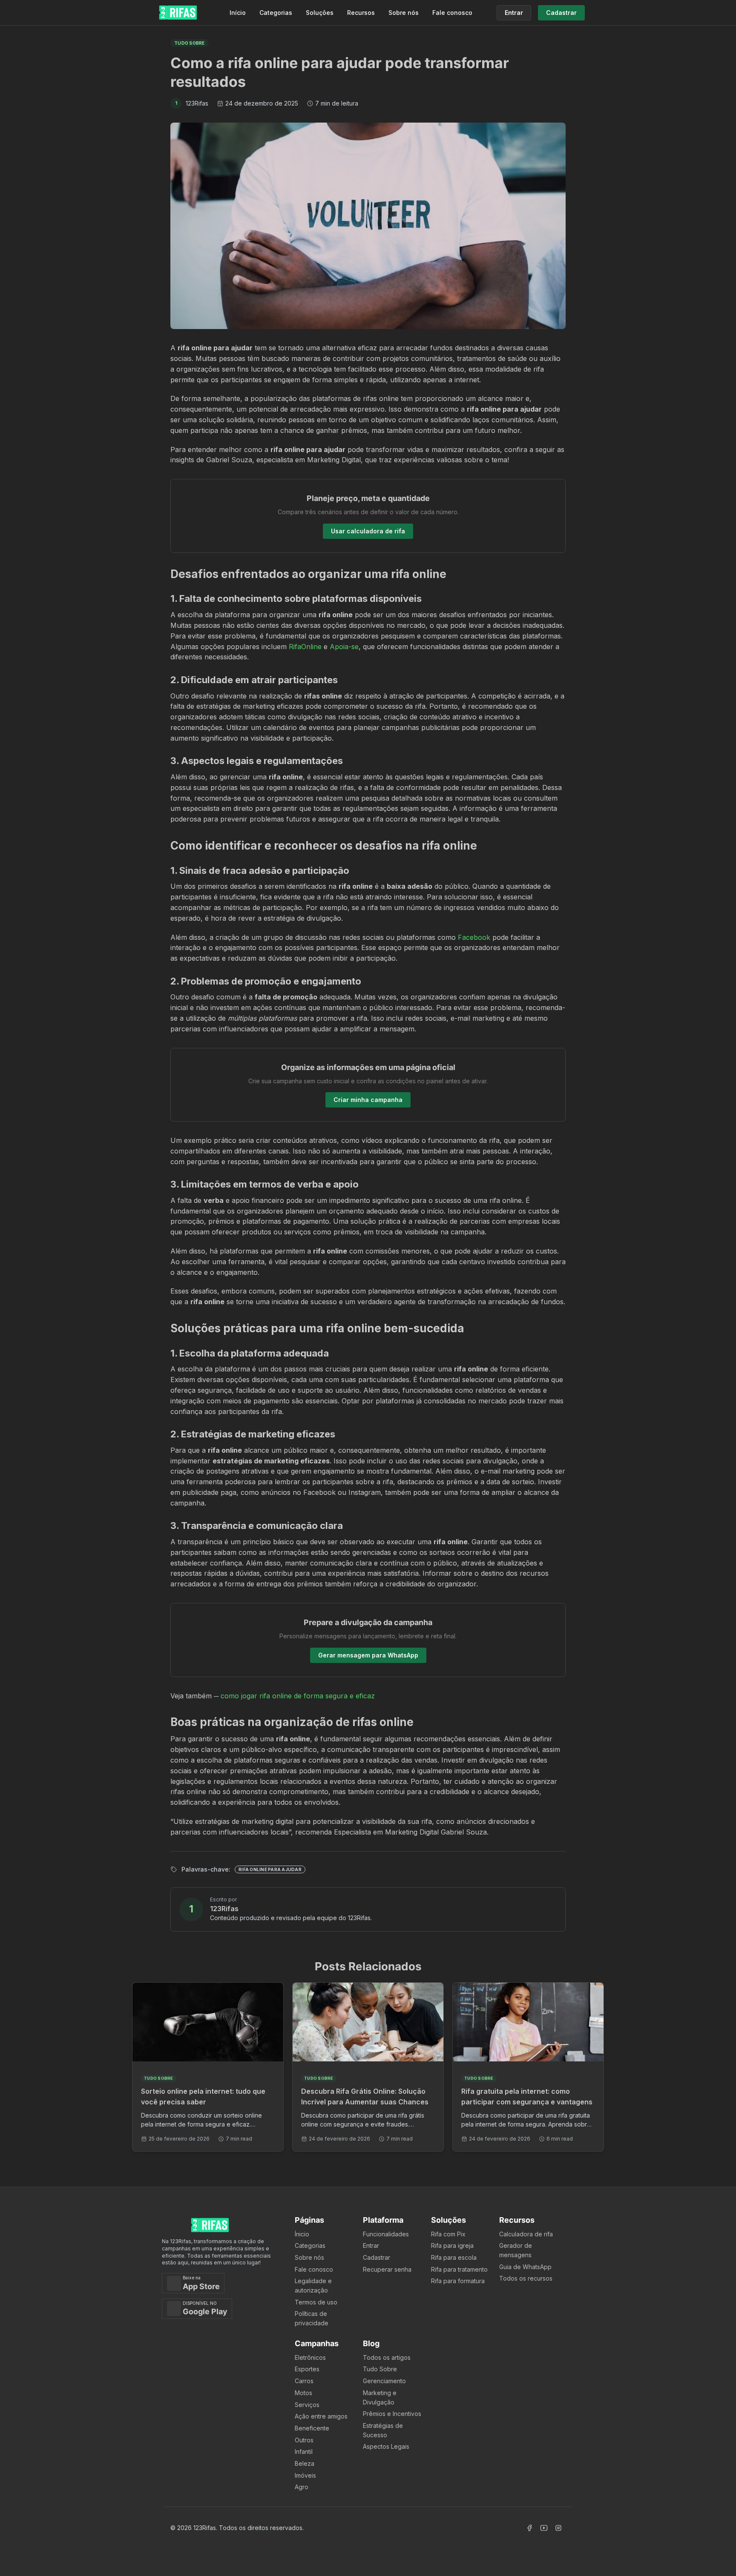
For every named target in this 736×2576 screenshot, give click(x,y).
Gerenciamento (384, 2381)
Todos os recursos (526, 2278)
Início (238, 13)
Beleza (305, 2463)
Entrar (371, 2245)
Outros (304, 2440)
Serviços (307, 2405)
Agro (302, 2487)
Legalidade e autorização (313, 2285)
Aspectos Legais (386, 2446)
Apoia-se (344, 647)
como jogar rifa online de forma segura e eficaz (298, 1696)
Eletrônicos (310, 2357)
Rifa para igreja (452, 2245)
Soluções (320, 13)
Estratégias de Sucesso (383, 2430)
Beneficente (312, 2428)
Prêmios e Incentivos (392, 2414)
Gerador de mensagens (516, 2250)
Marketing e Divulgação (380, 2397)
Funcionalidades (386, 2234)
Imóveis (305, 2475)
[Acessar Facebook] (529, 2528)
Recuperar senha (387, 2269)
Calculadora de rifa (526, 2234)
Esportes (307, 2369)
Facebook (474, 937)
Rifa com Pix (448, 2234)
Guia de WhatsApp (525, 2267)
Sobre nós (404, 13)
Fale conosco (452, 13)
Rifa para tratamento (459, 2269)
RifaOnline (305, 647)
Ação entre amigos (321, 2416)
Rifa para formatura (458, 2281)
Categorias (276, 13)
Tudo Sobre (380, 2369)
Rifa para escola (454, 2257)
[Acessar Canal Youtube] (544, 2528)
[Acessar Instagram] (558, 2528)
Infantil (304, 2451)
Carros (304, 2381)
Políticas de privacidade (312, 2318)
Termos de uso (316, 2302)
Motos (303, 2393)
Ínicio (302, 2234)
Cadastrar (377, 2257)
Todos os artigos (387, 2357)
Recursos (361, 13)
